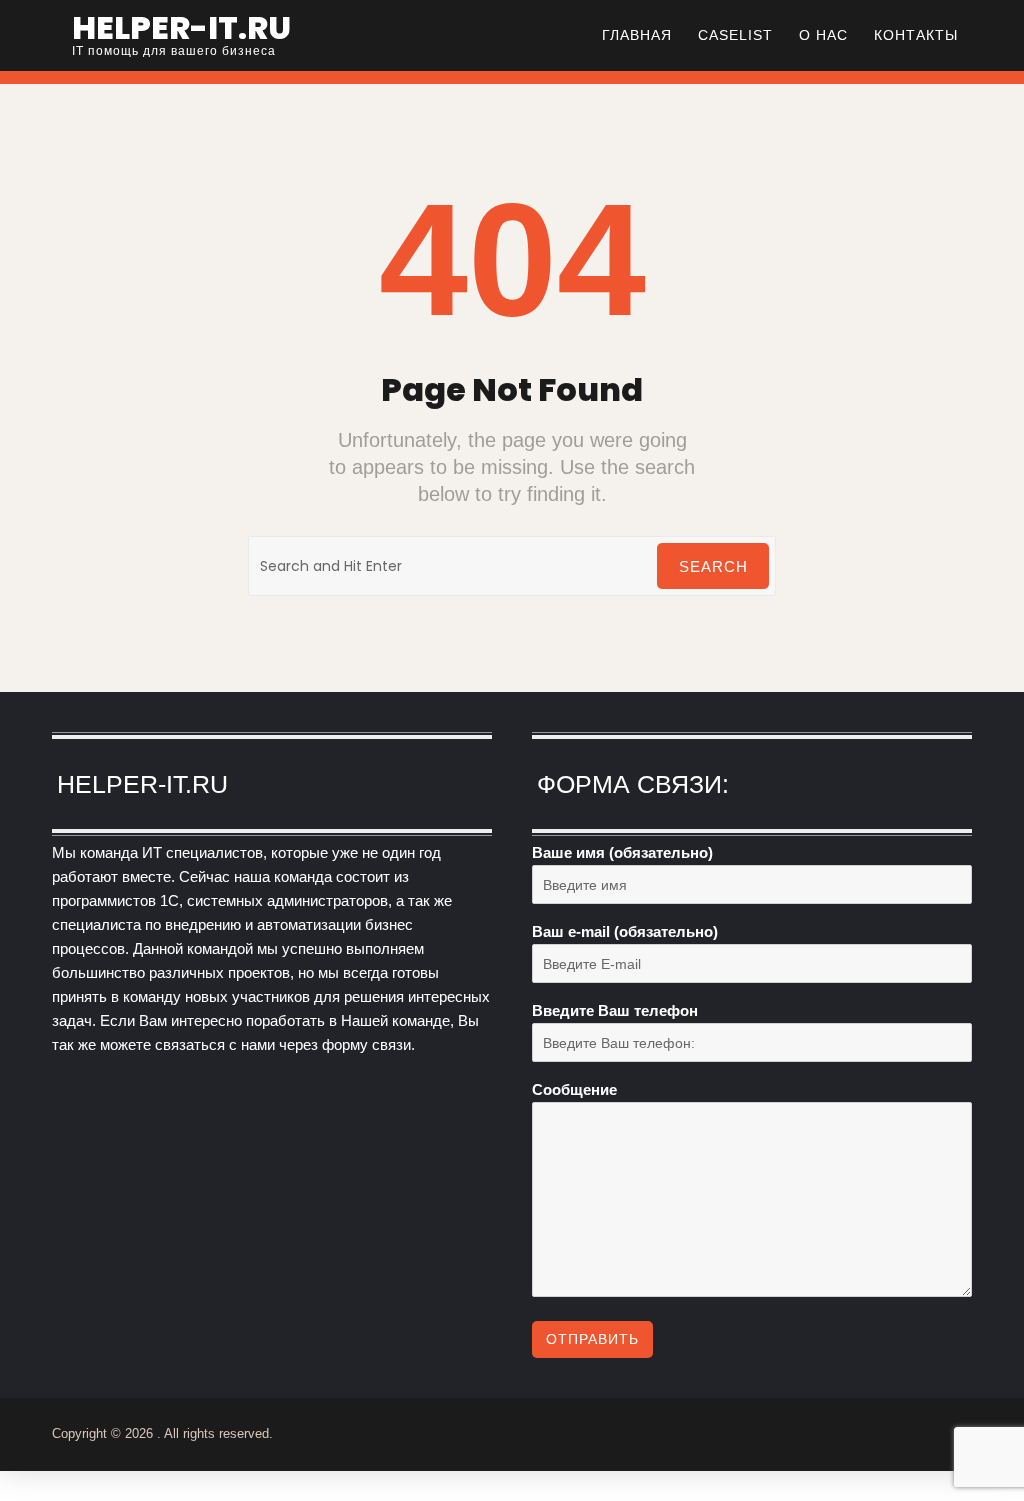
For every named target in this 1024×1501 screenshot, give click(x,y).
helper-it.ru (181, 27)
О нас (823, 35)
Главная (637, 35)
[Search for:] (512, 566)
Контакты (916, 35)
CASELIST (735, 35)
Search (713, 566)
